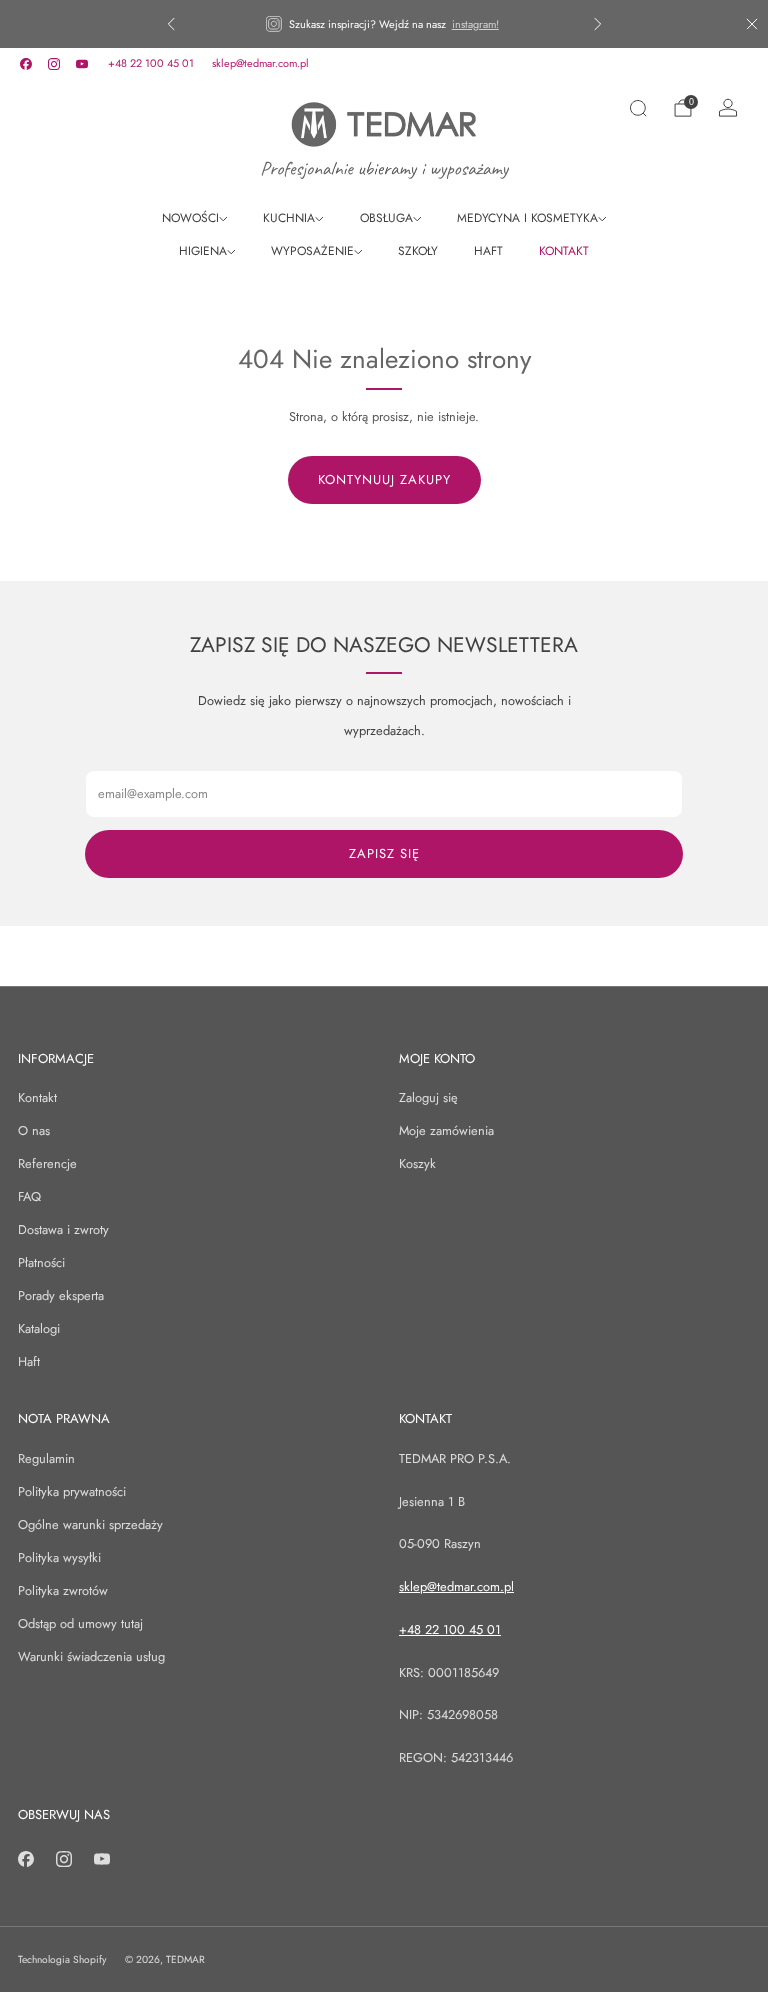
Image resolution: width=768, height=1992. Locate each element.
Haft (29, 1361)
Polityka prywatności (72, 1491)
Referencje (47, 1163)
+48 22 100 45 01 (151, 63)
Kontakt (37, 1097)
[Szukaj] (638, 108)
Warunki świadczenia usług (91, 1656)
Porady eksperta (61, 1295)
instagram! (475, 24)
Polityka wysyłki (59, 1557)
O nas (34, 1130)
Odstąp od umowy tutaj (80, 1623)
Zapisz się (384, 853)
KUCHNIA (289, 218)
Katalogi (39, 1328)
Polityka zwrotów (63, 1590)
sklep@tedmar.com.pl (260, 63)
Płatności (41, 1262)
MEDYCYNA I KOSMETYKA (527, 218)
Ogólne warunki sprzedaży (90, 1524)
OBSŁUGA (386, 218)
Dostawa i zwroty (63, 1229)
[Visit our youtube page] (82, 64)
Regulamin (46, 1458)
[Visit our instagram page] (54, 64)
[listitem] (384, 24)
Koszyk (417, 1163)
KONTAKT (564, 251)
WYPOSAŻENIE (312, 251)
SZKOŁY (418, 251)
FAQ (29, 1196)
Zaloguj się (428, 1097)
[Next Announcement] (598, 24)
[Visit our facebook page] (26, 64)
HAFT (488, 251)
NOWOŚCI (190, 218)
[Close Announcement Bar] (752, 24)
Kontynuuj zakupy (384, 479)
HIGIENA (203, 251)
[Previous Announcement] (171, 24)
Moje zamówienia (446, 1130)
